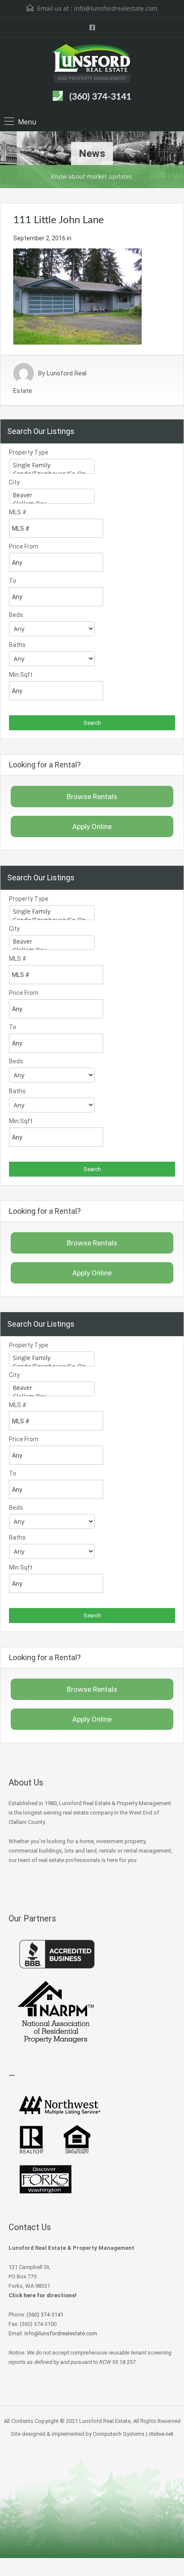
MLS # (18, 512)
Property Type (29, 452)
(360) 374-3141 (100, 97)
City (14, 482)
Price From (24, 546)
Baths (17, 645)
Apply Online (92, 826)
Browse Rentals (92, 797)
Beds (16, 615)
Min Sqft (21, 675)
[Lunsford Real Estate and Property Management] (92, 59)
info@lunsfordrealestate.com (116, 8)
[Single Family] (52, 465)
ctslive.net (161, 2434)
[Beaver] (52, 495)
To (13, 581)
